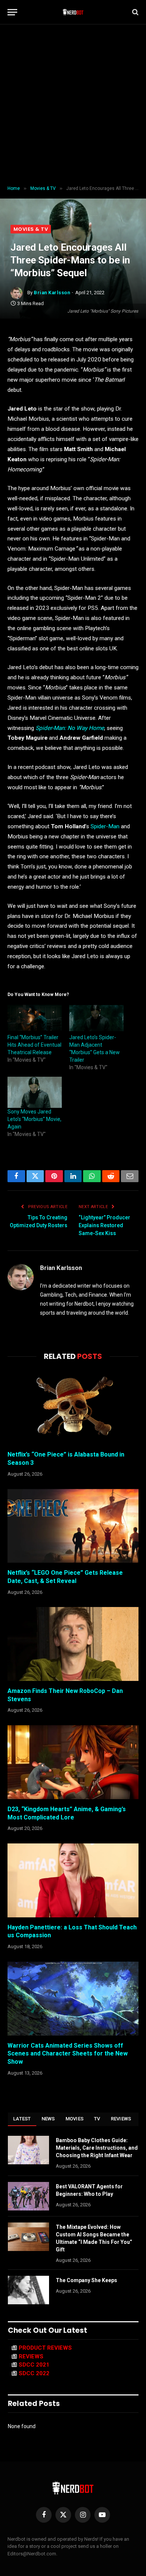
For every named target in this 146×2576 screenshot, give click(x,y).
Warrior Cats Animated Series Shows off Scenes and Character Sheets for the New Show (68, 2054)
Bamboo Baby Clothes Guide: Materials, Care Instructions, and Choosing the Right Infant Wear (97, 2148)
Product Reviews (45, 2348)
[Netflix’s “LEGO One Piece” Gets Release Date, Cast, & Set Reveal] (73, 1526)
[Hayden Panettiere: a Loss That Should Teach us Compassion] (73, 1880)
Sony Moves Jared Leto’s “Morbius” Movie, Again (34, 1119)
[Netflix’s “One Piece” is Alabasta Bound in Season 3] (73, 1408)
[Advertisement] (73, 105)
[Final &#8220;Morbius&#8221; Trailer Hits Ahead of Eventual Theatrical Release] (35, 1018)
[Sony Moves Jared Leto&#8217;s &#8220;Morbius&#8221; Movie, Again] (35, 1092)
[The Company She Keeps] (28, 2290)
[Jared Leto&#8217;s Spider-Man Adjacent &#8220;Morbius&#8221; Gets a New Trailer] (96, 1018)
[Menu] (12, 12)
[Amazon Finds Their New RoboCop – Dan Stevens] (73, 1644)
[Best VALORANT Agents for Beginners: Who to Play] (28, 2196)
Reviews (121, 2119)
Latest (22, 2119)
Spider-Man (105, 826)
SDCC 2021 (34, 2365)
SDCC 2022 (34, 2373)
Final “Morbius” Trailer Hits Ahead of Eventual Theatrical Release (34, 1045)
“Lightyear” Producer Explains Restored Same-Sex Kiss (104, 1225)
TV (97, 2119)
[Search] (135, 12)
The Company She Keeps (86, 2280)
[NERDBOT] (73, 12)
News (48, 2119)
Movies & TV (31, 229)
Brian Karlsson (52, 293)
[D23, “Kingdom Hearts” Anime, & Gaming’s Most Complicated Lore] (73, 1762)
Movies (75, 2119)
